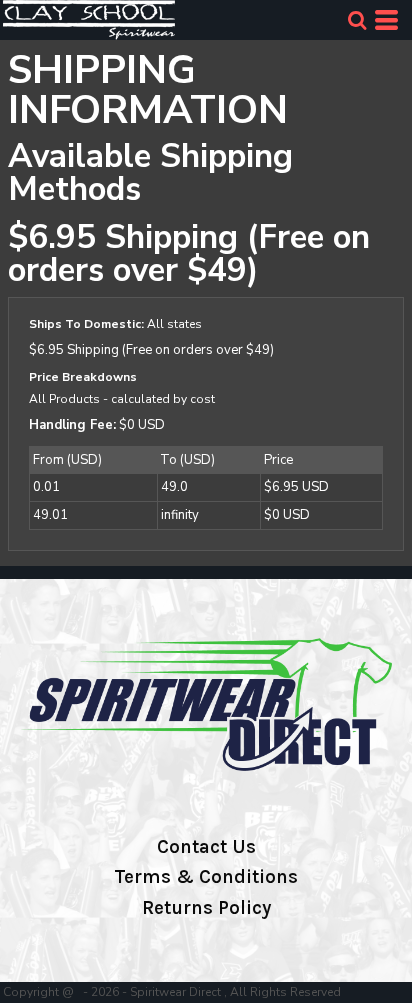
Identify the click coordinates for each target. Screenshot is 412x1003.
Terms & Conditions (206, 877)
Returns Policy (206, 908)
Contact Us (206, 847)
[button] (357, 20)
